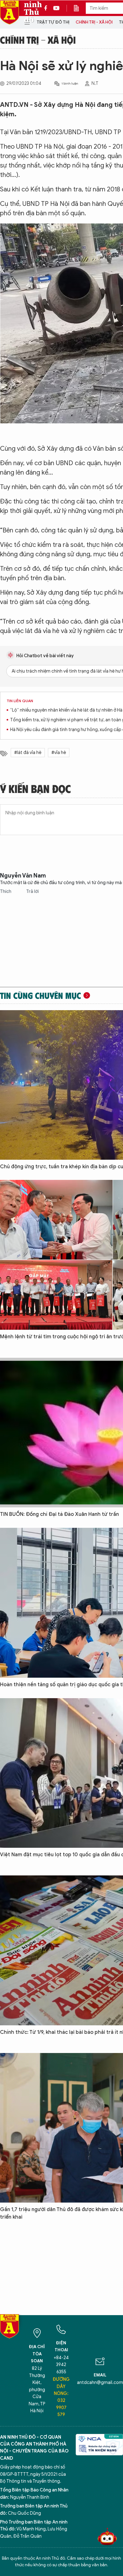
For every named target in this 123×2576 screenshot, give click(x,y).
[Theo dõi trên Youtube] (56, 8)
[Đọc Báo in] (79, 8)
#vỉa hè (59, 753)
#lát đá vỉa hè (28, 753)
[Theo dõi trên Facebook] (47, 8)
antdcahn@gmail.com (100, 2383)
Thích (6, 892)
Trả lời (32, 892)
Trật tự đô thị (53, 22)
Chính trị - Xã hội (94, 22)
